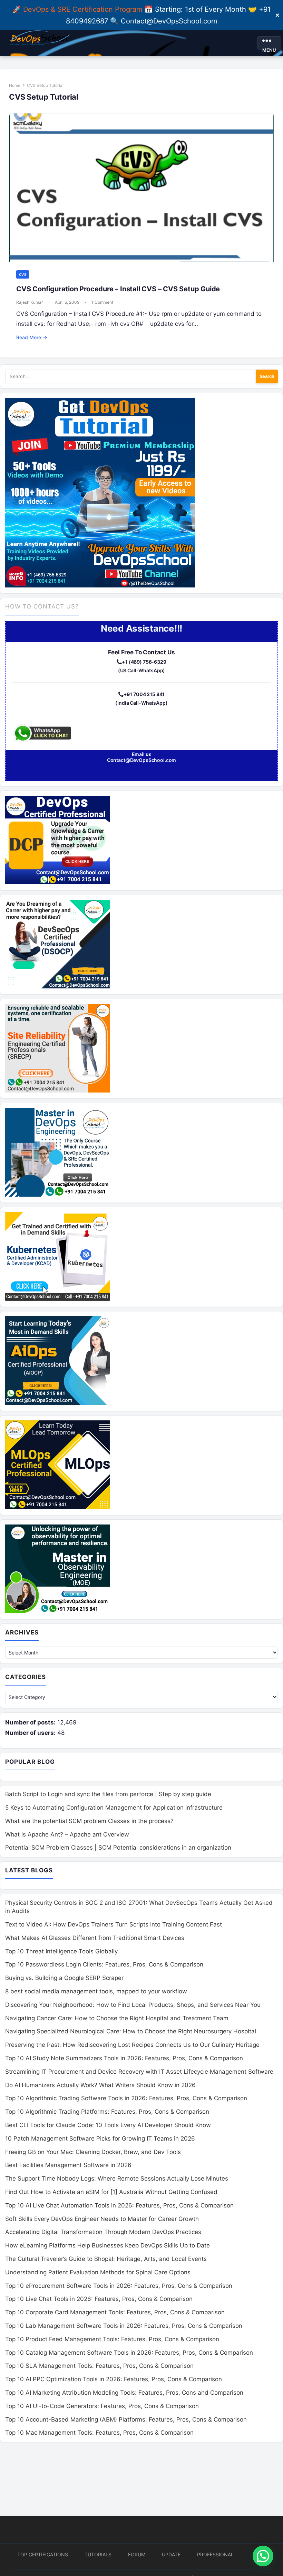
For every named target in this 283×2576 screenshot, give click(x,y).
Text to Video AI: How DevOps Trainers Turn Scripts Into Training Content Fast (114, 1924)
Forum (137, 2554)
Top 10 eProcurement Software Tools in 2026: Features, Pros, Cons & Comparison (119, 2286)
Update (171, 2554)
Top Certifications (43, 2554)
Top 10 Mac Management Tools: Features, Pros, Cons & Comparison (99, 2433)
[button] (263, 2556)
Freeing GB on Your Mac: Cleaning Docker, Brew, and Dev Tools (93, 2152)
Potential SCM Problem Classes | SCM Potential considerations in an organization (118, 1848)
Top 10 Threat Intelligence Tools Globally (61, 1951)
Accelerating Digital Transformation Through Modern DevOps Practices (103, 2232)
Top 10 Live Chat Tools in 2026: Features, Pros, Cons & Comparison (99, 2299)
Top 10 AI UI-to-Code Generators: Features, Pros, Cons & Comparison (102, 2406)
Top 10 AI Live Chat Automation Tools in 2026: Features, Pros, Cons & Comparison (119, 2205)
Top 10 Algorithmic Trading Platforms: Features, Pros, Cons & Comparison (107, 2112)
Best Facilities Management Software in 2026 (68, 2165)
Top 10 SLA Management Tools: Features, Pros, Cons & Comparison (99, 2366)
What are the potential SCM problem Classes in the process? (89, 1821)
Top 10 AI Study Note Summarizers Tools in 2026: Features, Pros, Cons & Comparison (124, 2058)
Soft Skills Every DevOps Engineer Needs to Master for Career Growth (102, 2219)
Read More (32, 337)
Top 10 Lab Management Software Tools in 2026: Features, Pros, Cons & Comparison (124, 2326)
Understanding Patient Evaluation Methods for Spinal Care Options (98, 2272)
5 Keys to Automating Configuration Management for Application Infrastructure (114, 1808)
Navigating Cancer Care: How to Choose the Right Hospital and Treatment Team (117, 2018)
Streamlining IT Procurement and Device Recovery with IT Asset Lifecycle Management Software (139, 2072)
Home (15, 85)
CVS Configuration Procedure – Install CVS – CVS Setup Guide (118, 289)
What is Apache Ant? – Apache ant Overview (67, 1834)
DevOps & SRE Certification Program (84, 9)
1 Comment (102, 302)
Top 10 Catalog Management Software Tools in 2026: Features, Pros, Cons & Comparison (129, 2353)
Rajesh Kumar (30, 302)
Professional (215, 2554)
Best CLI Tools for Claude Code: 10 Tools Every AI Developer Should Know (108, 2125)
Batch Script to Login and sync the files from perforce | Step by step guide (108, 1794)
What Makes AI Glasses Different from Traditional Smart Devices (95, 1938)
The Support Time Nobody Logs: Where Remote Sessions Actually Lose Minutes (117, 2178)
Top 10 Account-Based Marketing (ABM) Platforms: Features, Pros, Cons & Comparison (126, 2419)
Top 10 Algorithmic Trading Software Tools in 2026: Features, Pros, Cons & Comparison (126, 2098)
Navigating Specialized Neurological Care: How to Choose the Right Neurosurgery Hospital (131, 2031)
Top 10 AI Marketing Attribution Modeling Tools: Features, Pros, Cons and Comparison (124, 2393)
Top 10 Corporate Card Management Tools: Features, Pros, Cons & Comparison (115, 2312)
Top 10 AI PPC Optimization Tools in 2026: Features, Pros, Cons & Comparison (114, 2379)
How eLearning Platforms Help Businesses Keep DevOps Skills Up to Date (108, 2245)
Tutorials (98, 2554)
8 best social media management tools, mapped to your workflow (96, 1991)
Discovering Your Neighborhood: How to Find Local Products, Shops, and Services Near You (133, 2005)
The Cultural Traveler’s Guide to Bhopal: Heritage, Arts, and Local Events (106, 2259)
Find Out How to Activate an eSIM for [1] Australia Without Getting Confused (111, 2192)
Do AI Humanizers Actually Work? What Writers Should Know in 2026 (100, 2085)
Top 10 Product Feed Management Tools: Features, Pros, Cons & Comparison (112, 2339)
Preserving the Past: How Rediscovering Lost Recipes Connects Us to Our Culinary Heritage (132, 2045)
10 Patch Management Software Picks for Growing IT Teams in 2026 (100, 2139)
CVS (23, 274)
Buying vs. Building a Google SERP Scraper (64, 1978)
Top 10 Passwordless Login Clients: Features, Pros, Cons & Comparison (104, 1964)
